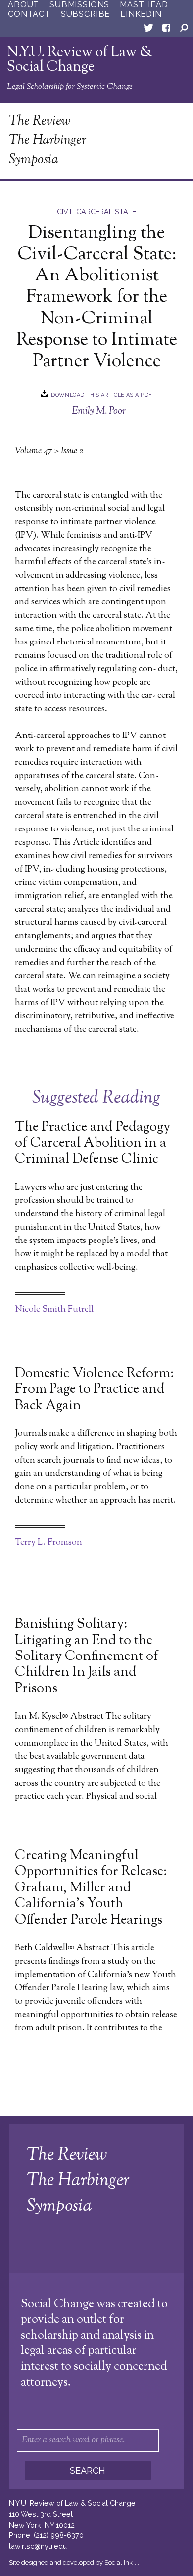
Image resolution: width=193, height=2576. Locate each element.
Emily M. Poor (99, 411)
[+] (137, 2562)
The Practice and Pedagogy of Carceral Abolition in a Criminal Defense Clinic (93, 1144)
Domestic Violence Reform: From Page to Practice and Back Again (94, 1390)
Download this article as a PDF (101, 395)
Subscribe (85, 14)
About (24, 5)
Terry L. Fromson (48, 1543)
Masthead (144, 5)
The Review (40, 121)
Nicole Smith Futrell (54, 1310)
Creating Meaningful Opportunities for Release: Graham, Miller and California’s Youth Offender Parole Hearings (91, 1888)
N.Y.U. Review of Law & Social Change (80, 60)
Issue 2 (72, 451)
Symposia (34, 160)
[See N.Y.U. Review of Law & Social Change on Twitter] (148, 30)
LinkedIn (141, 14)
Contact (29, 14)
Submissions (79, 5)
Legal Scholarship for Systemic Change (70, 87)
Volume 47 (34, 451)
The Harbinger (48, 141)
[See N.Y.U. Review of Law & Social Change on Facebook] (166, 30)
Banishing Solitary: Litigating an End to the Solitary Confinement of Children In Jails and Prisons (87, 1657)
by (71, 2562)
